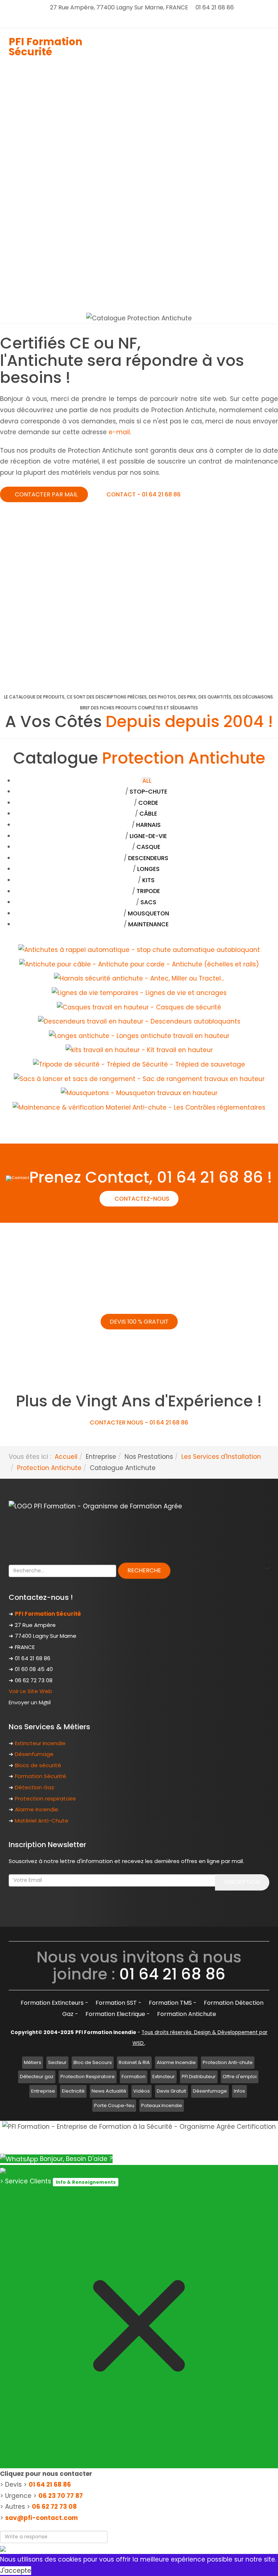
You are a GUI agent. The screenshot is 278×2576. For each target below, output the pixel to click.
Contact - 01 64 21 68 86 (143, 494)
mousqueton (148, 914)
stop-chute (148, 792)
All (147, 781)
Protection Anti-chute (228, 2062)
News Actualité (109, 2091)
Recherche (144, 1570)
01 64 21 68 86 (50, 2485)
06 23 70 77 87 (61, 2496)
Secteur (57, 2062)
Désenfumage (34, 1754)
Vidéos (142, 2091)
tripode (148, 891)
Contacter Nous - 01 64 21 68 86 (139, 1422)
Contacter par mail (46, 494)
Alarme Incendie (37, 1809)
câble (148, 814)
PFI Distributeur (199, 2077)
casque (148, 847)
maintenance (148, 924)
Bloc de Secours (93, 2062)
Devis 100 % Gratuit (139, 1322)
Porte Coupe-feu (114, 2105)
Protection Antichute (49, 1468)
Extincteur (164, 2077)
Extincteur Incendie (40, 1743)
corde (148, 803)
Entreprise (43, 2091)
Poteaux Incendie (162, 2105)
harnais (148, 825)
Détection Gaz (35, 1787)
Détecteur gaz (37, 2077)
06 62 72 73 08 (54, 2507)
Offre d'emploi (240, 2077)
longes (148, 869)
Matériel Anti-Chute (42, 1821)
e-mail (119, 432)
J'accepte (16, 2571)
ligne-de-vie (148, 836)
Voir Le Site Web (30, 1691)
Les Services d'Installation (221, 1457)
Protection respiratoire (45, 1798)
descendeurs (148, 858)
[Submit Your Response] (3, 2549)
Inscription (242, 1882)
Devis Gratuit (171, 2091)
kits (148, 880)
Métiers (33, 2062)
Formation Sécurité (41, 1776)
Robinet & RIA (134, 2062)
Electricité (73, 2091)
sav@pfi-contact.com (41, 2518)
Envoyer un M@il (30, 1702)
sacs (148, 902)
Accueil (66, 1457)
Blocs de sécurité (38, 1765)
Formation (134, 2077)
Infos (239, 2091)
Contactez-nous (141, 1199)
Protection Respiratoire (88, 2077)
